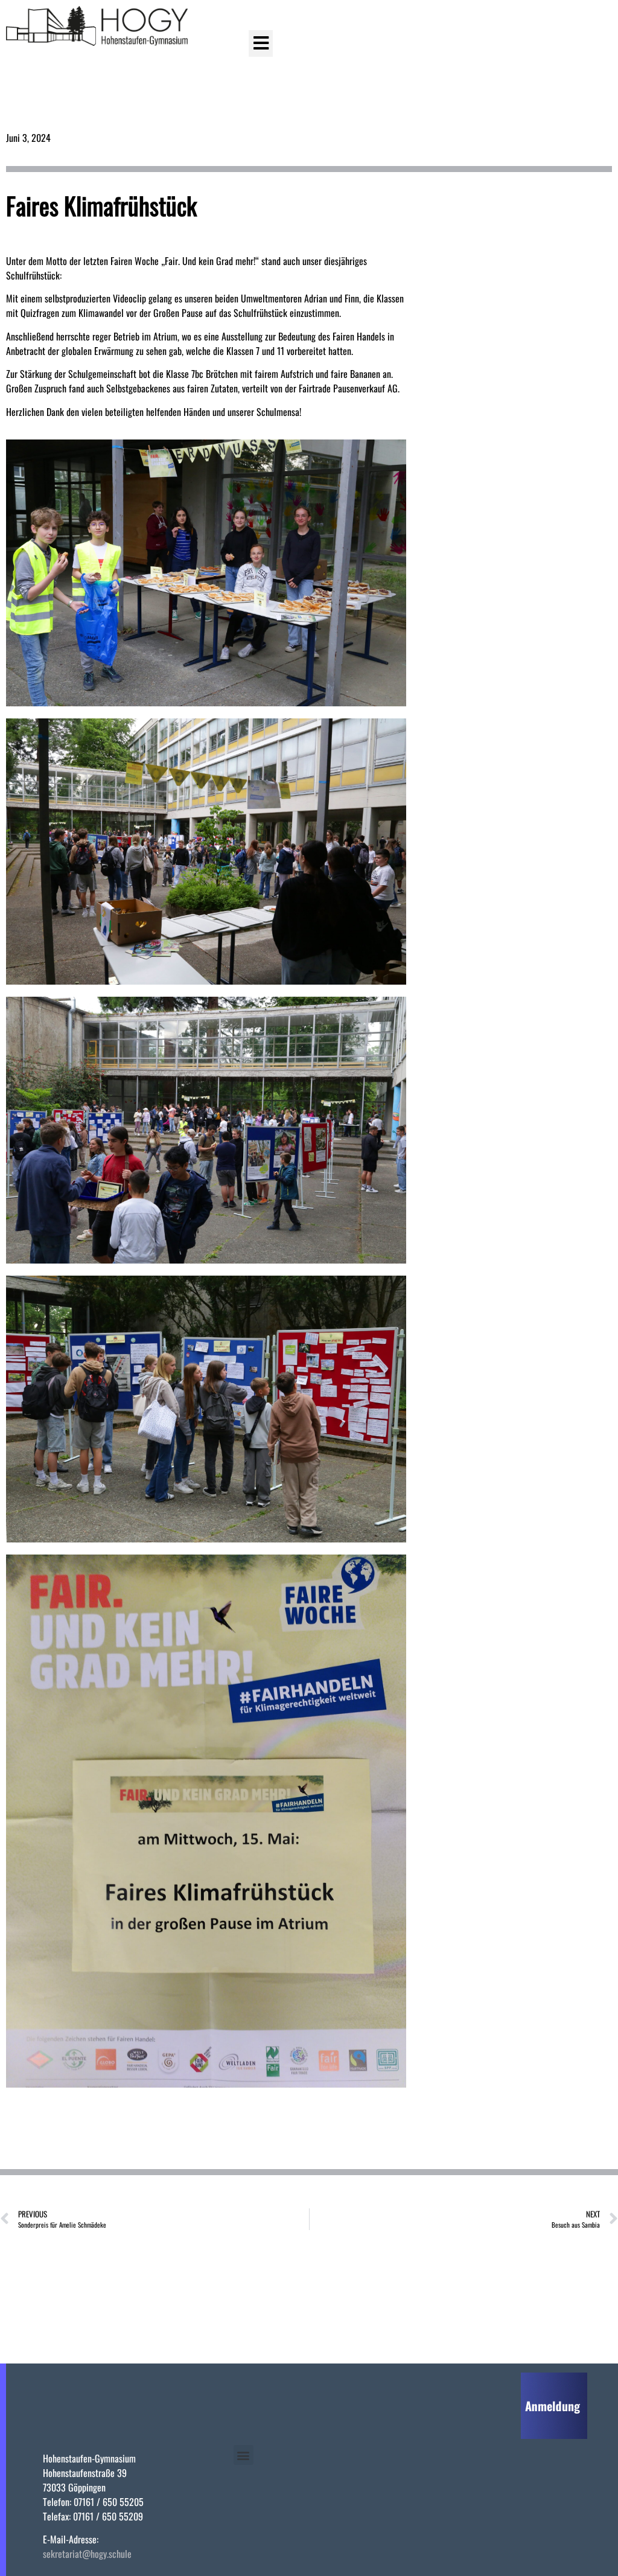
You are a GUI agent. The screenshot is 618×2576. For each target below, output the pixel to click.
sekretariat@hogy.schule (87, 2554)
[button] (261, 43)
